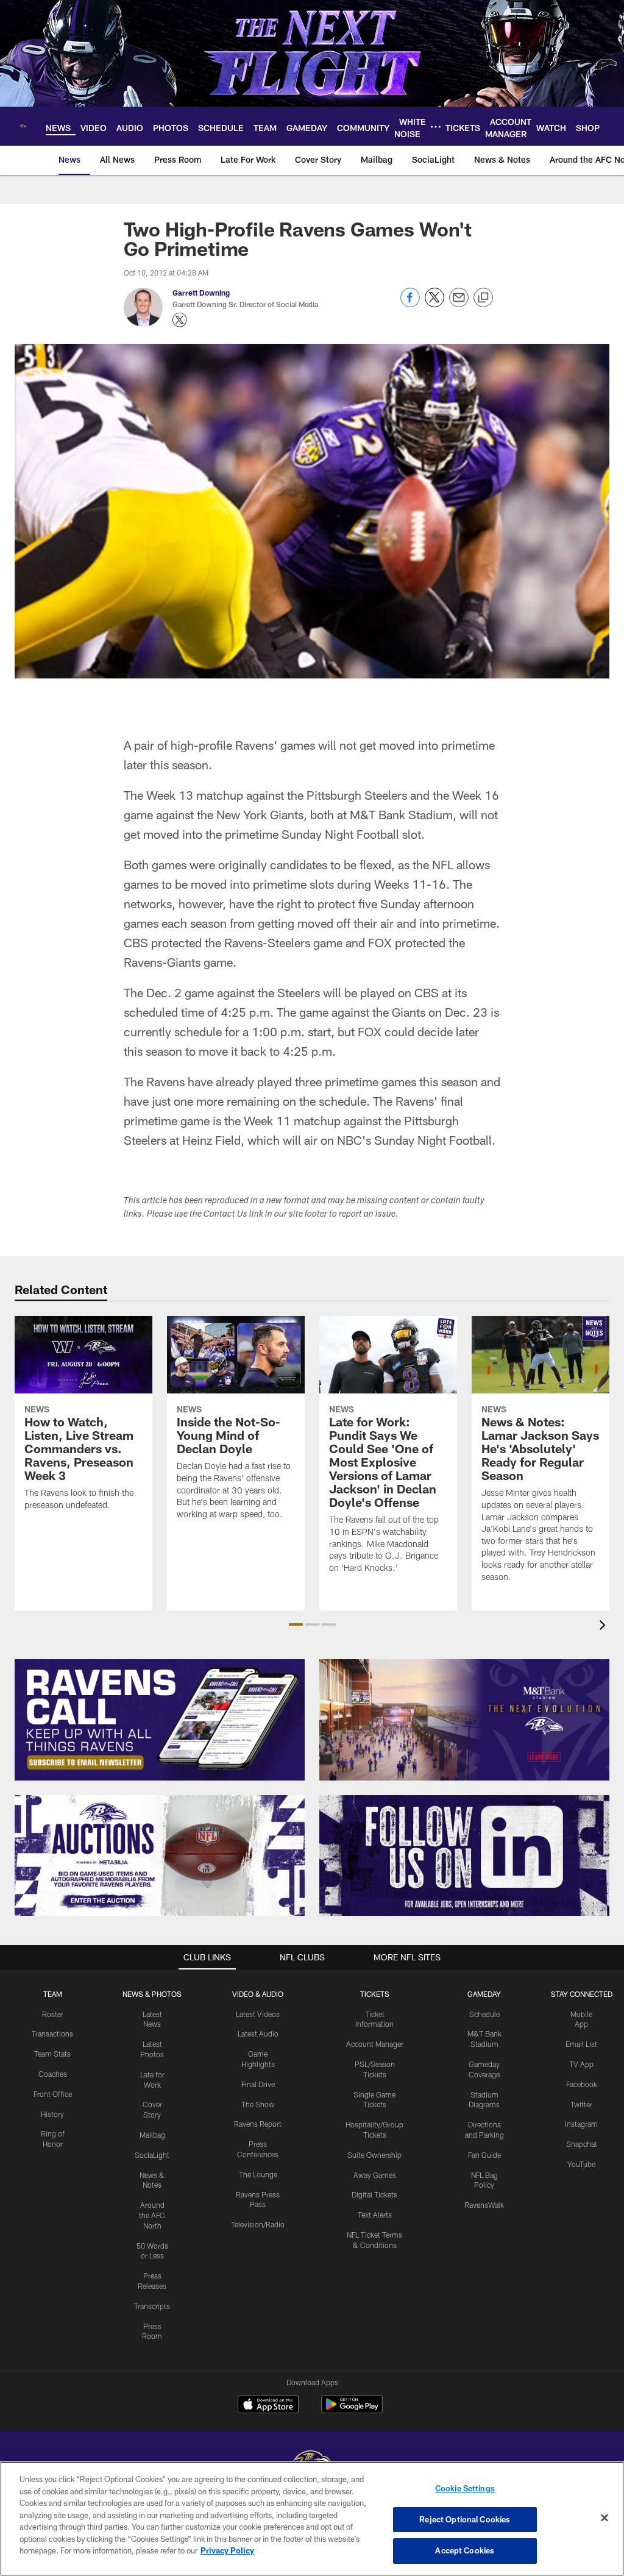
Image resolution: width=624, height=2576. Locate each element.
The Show (258, 2104)
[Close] (604, 2518)
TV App (581, 2064)
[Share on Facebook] (410, 304)
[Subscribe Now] (160, 1720)
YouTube (581, 2164)
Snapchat (582, 2144)
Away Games (375, 2175)
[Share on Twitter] (434, 304)
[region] (312, 2519)
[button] (296, 1624)
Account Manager (375, 2044)
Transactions (52, 2033)
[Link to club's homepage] (23, 126)
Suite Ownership (374, 2155)
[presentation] (604, 1627)
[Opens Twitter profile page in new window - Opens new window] (180, 320)
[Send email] (459, 304)
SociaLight (152, 2155)
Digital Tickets (374, 2194)
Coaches (53, 2074)
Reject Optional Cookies (465, 2519)
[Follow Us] (464, 1856)
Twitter (581, 2104)
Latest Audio (258, 2033)
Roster (53, 2014)
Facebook (582, 2084)
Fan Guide (484, 2155)
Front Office (53, 2094)
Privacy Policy (227, 2550)
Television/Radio (258, 2224)
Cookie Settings (465, 2488)
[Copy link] (483, 298)
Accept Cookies (465, 2550)
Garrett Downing (201, 293)
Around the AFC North (152, 2215)
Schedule (484, 2014)
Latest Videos (258, 2014)
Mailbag (152, 2135)
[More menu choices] (436, 127)
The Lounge (258, 2174)
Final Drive (258, 2084)
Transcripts (152, 2306)
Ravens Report (258, 2124)
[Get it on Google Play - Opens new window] (352, 2411)
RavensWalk (484, 2205)
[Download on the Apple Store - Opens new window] (268, 2406)
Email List (581, 2044)
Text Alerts (375, 2215)
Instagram (581, 2124)
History (52, 2114)
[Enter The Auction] (160, 1856)
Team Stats (52, 2054)
